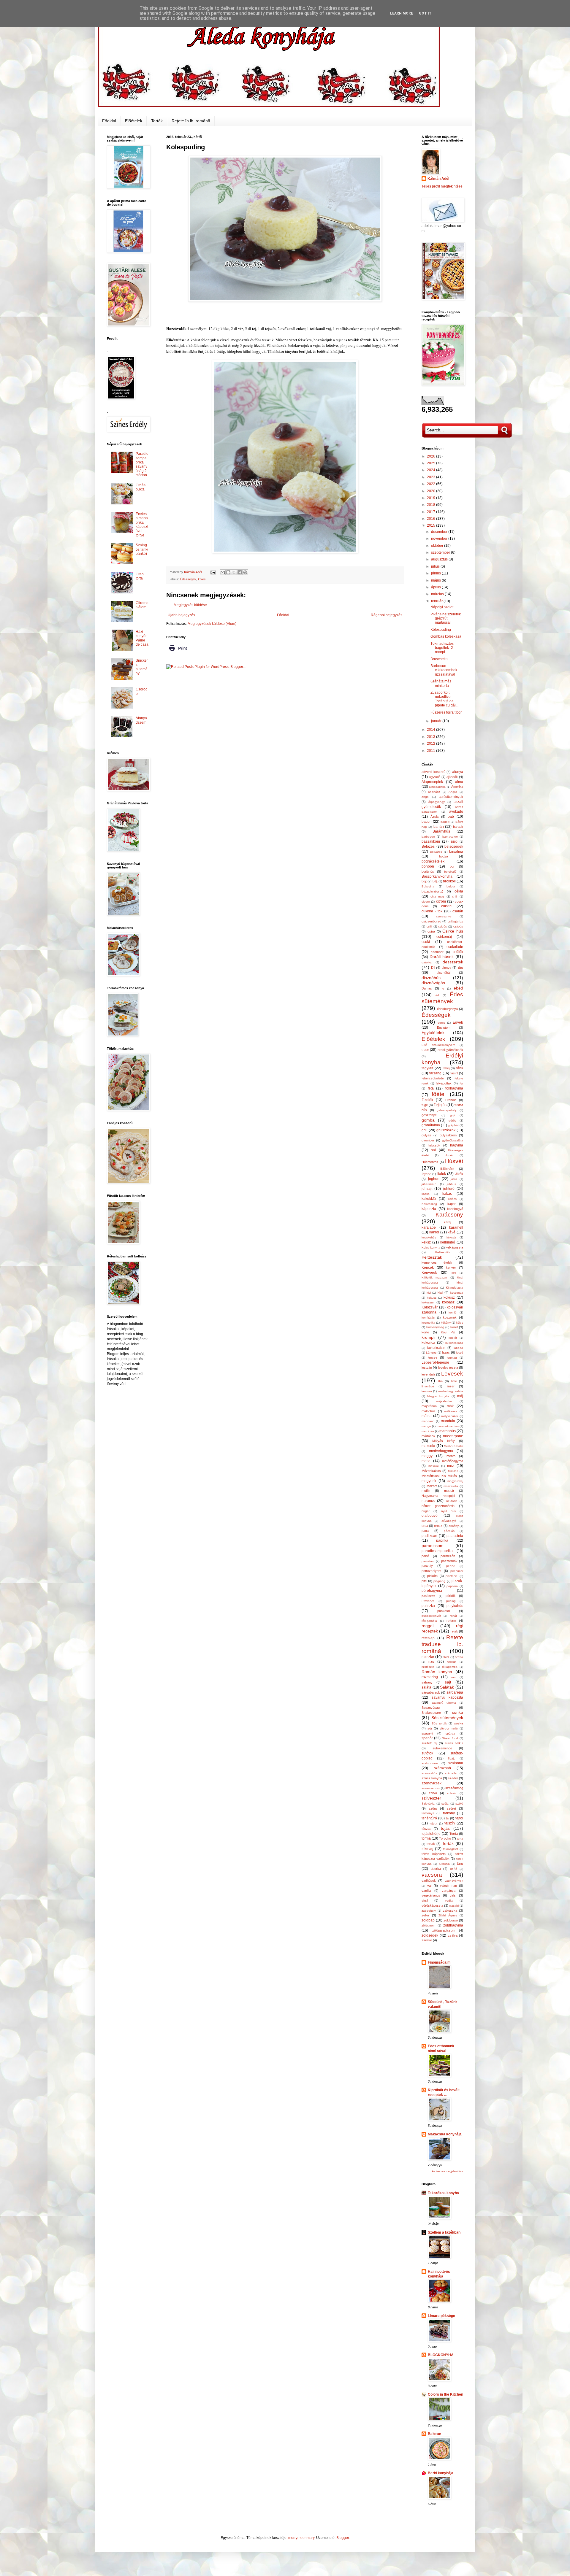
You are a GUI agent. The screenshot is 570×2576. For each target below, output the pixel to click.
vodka (449, 1901)
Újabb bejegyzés (181, 615)
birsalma (456, 852)
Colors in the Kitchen (445, 2394)
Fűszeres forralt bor (446, 712)
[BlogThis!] (228, 572)
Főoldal (109, 121)
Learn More (402, 13)
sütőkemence (442, 1748)
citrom (441, 901)
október (438, 546)
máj (460, 1396)
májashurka (444, 1401)
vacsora (432, 1875)
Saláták (447, 1687)
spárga (450, 1734)
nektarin (452, 1501)
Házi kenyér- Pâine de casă (142, 638)
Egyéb (458, 1022)
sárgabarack (431, 1692)
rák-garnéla (429, 1621)
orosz (438, 1526)
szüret (451, 1808)
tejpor (433, 1823)
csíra (431, 931)
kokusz (432, 1298)
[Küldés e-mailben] (223, 572)
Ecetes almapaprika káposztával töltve (142, 525)
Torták (157, 121)
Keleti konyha (431, 1247)
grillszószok (446, 1130)
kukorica (428, 1343)
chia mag (437, 896)
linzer (451, 1386)
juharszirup (429, 1184)
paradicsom (433, 1546)
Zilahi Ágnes (448, 1915)
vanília (426, 1891)
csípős (458, 926)
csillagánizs (455, 921)
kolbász (448, 1302)
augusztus (440, 559)
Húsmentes (430, 1162)
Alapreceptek (432, 782)
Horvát (449, 1155)
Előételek (134, 121)
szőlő (459, 1803)
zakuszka (450, 1910)
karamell (456, 1227)
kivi (429, 1293)
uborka (436, 1869)
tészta (426, 1829)
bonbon (428, 866)
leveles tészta (448, 1368)
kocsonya (457, 1293)
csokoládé (455, 947)
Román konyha (437, 1672)
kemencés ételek (437, 1262)
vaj (429, 1886)
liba (440, 1381)
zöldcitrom (428, 1925)
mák (450, 1406)
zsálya (453, 1935)
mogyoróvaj (455, 1481)
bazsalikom (431, 841)
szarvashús (429, 1773)
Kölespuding (441, 630)
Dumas (427, 988)
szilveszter (431, 1798)
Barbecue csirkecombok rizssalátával (444, 670)
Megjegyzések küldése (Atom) (212, 624)
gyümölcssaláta (453, 1140)
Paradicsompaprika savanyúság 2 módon (142, 464)
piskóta (432, 1576)
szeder (453, 1778)
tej (448, 1818)
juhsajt (427, 1189)
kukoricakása (454, 1343)
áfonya (458, 772)
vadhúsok (429, 1881)
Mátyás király (444, 1441)
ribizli (446, 1657)
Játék (459, 1174)
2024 (432, 470)
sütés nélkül (454, 1743)
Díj (433, 968)
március (438, 594)
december (440, 532)
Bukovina (428, 886)
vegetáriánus (431, 1895)
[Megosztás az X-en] (234, 572)
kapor (452, 1204)
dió (461, 968)
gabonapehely (447, 1110)
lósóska (427, 1391)
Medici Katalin (453, 1446)
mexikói (433, 1466)
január (437, 721)
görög (453, 1121)
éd (437, 995)
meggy (427, 1456)
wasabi (454, 1906)
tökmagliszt (451, 1849)
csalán (458, 911)
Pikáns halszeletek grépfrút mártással (446, 618)
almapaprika (437, 787)
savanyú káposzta (448, 1697)
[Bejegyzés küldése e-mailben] (213, 572)
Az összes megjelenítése (448, 2171)
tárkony (449, 1813)
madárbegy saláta (451, 1391)
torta (460, 1839)
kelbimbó (448, 1242)
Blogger (343, 2538)
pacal (425, 1531)
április (436, 587)
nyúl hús (448, 1511)
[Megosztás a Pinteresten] (245, 572)
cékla (459, 891)
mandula (448, 1421)
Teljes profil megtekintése (442, 186)
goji (452, 1115)
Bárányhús (441, 831)
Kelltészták (443, 1252)
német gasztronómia (438, 1506)
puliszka (428, 1606)
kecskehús (429, 1237)
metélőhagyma (453, 1461)
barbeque (428, 837)
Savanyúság (431, 1708)
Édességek (188, 579)
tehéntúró (429, 1818)
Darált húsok (442, 957)
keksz (426, 1242)
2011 (432, 751)
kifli (454, 1273)
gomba (428, 1120)
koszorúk (450, 1317)
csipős (442, 926)
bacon (427, 822)
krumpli (428, 1337)
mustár (449, 1491)
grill (425, 1130)
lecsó (460, 1353)
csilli (429, 926)
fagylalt (427, 1068)
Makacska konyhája (445, 2134)
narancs (428, 1501)
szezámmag (454, 1788)
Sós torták (439, 1723)
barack (458, 827)
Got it (425, 13)
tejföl (459, 1818)
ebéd (458, 988)
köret (454, 1327)
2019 (432, 498)
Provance (428, 1601)
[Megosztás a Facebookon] (240, 572)
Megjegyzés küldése (190, 605)
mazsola (428, 1446)
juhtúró (449, 1189)
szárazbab (442, 1768)
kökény (446, 1323)
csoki (426, 942)
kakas (447, 1194)
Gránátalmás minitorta (441, 683)
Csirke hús (453, 931)
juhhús (451, 1184)
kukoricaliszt (436, 1348)
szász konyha (432, 1778)
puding (451, 1601)
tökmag (427, 1849)
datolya (427, 962)
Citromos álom (142, 605)
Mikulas (453, 1471)
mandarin (428, 1421)
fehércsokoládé (433, 1078)
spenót (427, 1738)
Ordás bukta (141, 487)
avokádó (456, 811)
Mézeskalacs (431, 1471)
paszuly (427, 1566)
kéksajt (451, 1237)
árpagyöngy (437, 802)
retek (454, 1631)
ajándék (452, 777)
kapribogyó (455, 1209)
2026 (432, 456)
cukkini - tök (432, 911)
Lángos (431, 1353)
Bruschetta (439, 659)
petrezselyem (431, 1571)
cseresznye (444, 916)
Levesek (452, 1374)
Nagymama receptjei (438, 1496)
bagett (445, 822)
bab (451, 817)
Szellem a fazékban (444, 2232)
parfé (425, 1556)
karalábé (429, 1227)
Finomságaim (439, 1962)
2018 (432, 505)
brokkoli (449, 881)
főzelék (427, 1100)
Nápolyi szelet (442, 607)
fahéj (446, 1068)
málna (427, 1416)
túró (460, 1864)
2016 (432, 519)
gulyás (426, 1135)
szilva (433, 1793)
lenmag (452, 1358)
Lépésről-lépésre (435, 1362)
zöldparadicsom (444, 1930)
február (437, 601)
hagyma (457, 1145)
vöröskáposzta (432, 1905)
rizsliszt (452, 1662)
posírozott (428, 1596)
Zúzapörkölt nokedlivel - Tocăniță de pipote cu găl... (444, 699)
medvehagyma (441, 1451)
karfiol (434, 1232)
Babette (434, 2434)
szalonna (456, 1763)
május (436, 580)
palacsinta (455, 1536)
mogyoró (429, 1481)
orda (425, 1526)
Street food (450, 1738)
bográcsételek (433, 861)
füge (425, 1105)
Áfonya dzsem (141, 720)
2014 (432, 730)
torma (426, 1838)
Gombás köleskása (446, 636)
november (440, 539)
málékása (451, 1411)
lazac (446, 1352)
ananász (434, 792)
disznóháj (444, 973)
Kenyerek (429, 1273)
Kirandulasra (455, 1288)
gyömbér (428, 1140)
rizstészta (428, 1667)
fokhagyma (454, 1088)
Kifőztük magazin (434, 1277)
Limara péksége (441, 2316)
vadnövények (454, 1881)
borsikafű (450, 872)
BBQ (454, 842)
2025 (432, 463)
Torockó (445, 1838)
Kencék (428, 1268)
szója (445, 1804)
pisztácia (452, 1576)
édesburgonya (447, 1009)
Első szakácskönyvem (438, 1045)
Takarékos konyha (443, 2193)
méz (451, 1466)
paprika (442, 1540)
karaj (447, 1222)
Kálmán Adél (438, 179)
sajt (448, 1682)
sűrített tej (429, 1743)
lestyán (427, 1368)
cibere (426, 902)
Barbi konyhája (441, 2473)
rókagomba (450, 1667)
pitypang (439, 1581)
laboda (458, 1348)
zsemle (427, 1940)
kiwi (440, 1292)
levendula (428, 1374)
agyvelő (435, 777)
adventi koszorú (433, 772)
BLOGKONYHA (441, 2355)
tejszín (450, 1823)
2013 (432, 737)
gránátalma (431, 1125)
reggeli (428, 1626)
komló (453, 1312)
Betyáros (436, 852)
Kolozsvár (430, 1307)
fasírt (454, 1073)
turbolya (444, 1864)
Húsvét (454, 1161)
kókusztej (428, 1302)
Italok (442, 1174)
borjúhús (428, 871)
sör (430, 1728)
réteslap (428, 1638)
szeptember (441, 552)
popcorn (452, 1586)
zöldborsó (451, 1920)
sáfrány (427, 1682)
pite (424, 1581)
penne (451, 1566)
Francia (451, 1100)
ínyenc (426, 1174)
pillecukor (457, 1571)
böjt (424, 881)
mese (426, 1461)
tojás (445, 1828)
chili (455, 896)
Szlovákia (428, 1804)
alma (459, 782)
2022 (432, 484)
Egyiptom (444, 1027)
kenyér (451, 1268)
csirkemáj (444, 937)
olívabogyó (449, 1521)
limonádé (428, 1386)
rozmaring (430, 1677)
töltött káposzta (434, 1854)
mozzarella (451, 1486)
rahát (453, 1616)
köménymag (435, 1327)
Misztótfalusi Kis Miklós (439, 1476)
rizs (431, 1662)
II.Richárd (447, 1169)
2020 (432, 491)
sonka (457, 1712)
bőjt (435, 881)
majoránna (429, 1406)
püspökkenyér (431, 1616)
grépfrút (453, 1125)
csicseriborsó (431, 921)
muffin (426, 1491)
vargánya (449, 1891)
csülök (458, 952)
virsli (425, 1900)
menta (451, 1456)
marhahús (448, 1431)
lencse (433, 1357)
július (436, 566)
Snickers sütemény (142, 667)
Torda (454, 1834)
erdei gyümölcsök (450, 1050)
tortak (431, 1844)
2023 (432, 477)
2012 (432, 744)
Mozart (432, 1486)
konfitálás (428, 1318)
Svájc (451, 1758)
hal (433, 1150)
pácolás (449, 1531)
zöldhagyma (453, 1925)
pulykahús (455, 1606)
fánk (460, 1068)
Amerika (457, 787)
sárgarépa (455, 1692)
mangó (426, 1426)
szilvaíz (452, 1793)
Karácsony (449, 1215)
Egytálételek (433, 1033)
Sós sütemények (447, 1718)
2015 (432, 525)
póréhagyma (432, 1591)
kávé (452, 1232)
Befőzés (428, 847)
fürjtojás (440, 1105)
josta (454, 1179)
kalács (452, 1199)
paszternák (449, 1561)
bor (452, 866)
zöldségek (430, 1935)
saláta (426, 1687)
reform (451, 1621)
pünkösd (444, 1611)
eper (425, 1050)
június (436, 573)
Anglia (453, 792)
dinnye (446, 968)
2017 (432, 512)
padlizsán (429, 1536)
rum (454, 1677)
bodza (444, 856)
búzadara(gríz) (432, 891)
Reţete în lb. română (191, 121)
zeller (425, 1915)
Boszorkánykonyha (437, 876)
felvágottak (444, 1083)
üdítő (454, 1869)
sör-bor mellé (449, 1728)
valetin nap (448, 1886)
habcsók (434, 1145)
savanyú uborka (444, 1703)
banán (439, 827)
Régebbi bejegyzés (387, 615)
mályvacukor (450, 1416)
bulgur (451, 886)
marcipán (428, 1431)
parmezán (448, 1556)
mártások (428, 1436)
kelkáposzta (454, 1247)
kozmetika (428, 1323)
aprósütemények (451, 797)
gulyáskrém (448, 1135)
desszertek (453, 962)
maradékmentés (448, 1426)
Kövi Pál (448, 1332)
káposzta (429, 1209)
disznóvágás (433, 983)
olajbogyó (430, 1516)
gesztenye (429, 1115)
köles (202, 579)
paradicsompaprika (437, 1551)
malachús (429, 1411)
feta (431, 1088)
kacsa (426, 1194)
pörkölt (451, 1596)
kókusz (449, 1297)
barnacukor (450, 837)
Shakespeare (431, 1713)
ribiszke (428, 1657)
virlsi (453, 1895)
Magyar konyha (438, 1396)
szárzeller (451, 1773)
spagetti (427, 1733)
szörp (433, 1808)
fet (461, 1083)
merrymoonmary (301, 2538)
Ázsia (434, 817)
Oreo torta (140, 576)
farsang (435, 1073)
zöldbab (428, 1920)
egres (441, 1023)
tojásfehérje (431, 1834)
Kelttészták (432, 1257)
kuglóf (453, 1338)
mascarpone (453, 1436)
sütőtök (427, 1753)
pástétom (428, 1561)
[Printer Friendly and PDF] (178, 653)
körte (425, 1332)
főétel (439, 1094)
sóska (459, 1723)
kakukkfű (429, 1199)
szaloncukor (430, 1763)
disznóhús (431, 978)
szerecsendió (431, 1788)
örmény (454, 1526)
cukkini (447, 906)
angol (425, 797)
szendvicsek (432, 1783)
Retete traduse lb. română (442, 1644)
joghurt (434, 1179)
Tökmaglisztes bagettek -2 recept (442, 648)
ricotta (459, 1657)
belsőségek (454, 847)
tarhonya (428, 1813)
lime (454, 1381)
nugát (426, 1511)
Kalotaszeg (429, 1204)
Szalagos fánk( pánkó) (142, 549)
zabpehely (429, 1911)
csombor (437, 952)
